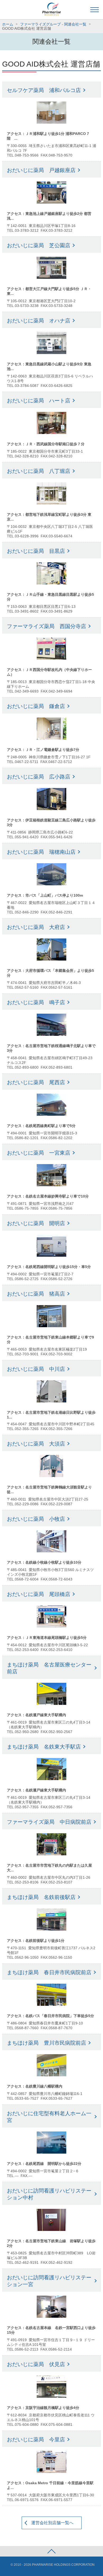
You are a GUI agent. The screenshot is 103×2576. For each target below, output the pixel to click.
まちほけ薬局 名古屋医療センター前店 (49, 1668)
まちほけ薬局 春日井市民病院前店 (49, 1972)
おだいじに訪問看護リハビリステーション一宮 (49, 2281)
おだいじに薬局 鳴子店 (36, 1002)
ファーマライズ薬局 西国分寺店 (46, 626)
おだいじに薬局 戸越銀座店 (41, 170)
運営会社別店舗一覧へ (52, 2523)
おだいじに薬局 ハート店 (39, 401)
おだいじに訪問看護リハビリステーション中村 (49, 2194)
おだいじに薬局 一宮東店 (39, 1153)
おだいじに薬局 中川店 (36, 1369)
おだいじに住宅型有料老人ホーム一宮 (49, 2117)
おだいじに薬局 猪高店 (36, 1294)
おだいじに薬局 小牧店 (36, 1519)
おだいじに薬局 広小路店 (39, 777)
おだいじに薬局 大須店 (36, 1444)
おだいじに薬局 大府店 (36, 927)
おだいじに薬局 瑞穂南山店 (41, 852)
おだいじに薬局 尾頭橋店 (39, 1594)
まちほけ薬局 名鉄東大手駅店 (44, 1747)
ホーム (8, 24)
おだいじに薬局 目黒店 (36, 551)
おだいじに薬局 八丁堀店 (39, 471)
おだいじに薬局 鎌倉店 (36, 706)
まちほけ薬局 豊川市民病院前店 (46, 2043)
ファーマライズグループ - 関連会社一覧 (53, 24)
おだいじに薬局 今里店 (36, 2439)
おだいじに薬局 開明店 (36, 1223)
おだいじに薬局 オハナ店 (39, 321)
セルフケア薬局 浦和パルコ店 (44, 90)
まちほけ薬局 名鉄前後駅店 (41, 1897)
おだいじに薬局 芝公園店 (39, 245)
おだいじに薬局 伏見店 (36, 2364)
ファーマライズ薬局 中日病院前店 (49, 1822)
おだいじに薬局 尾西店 (36, 1082)
